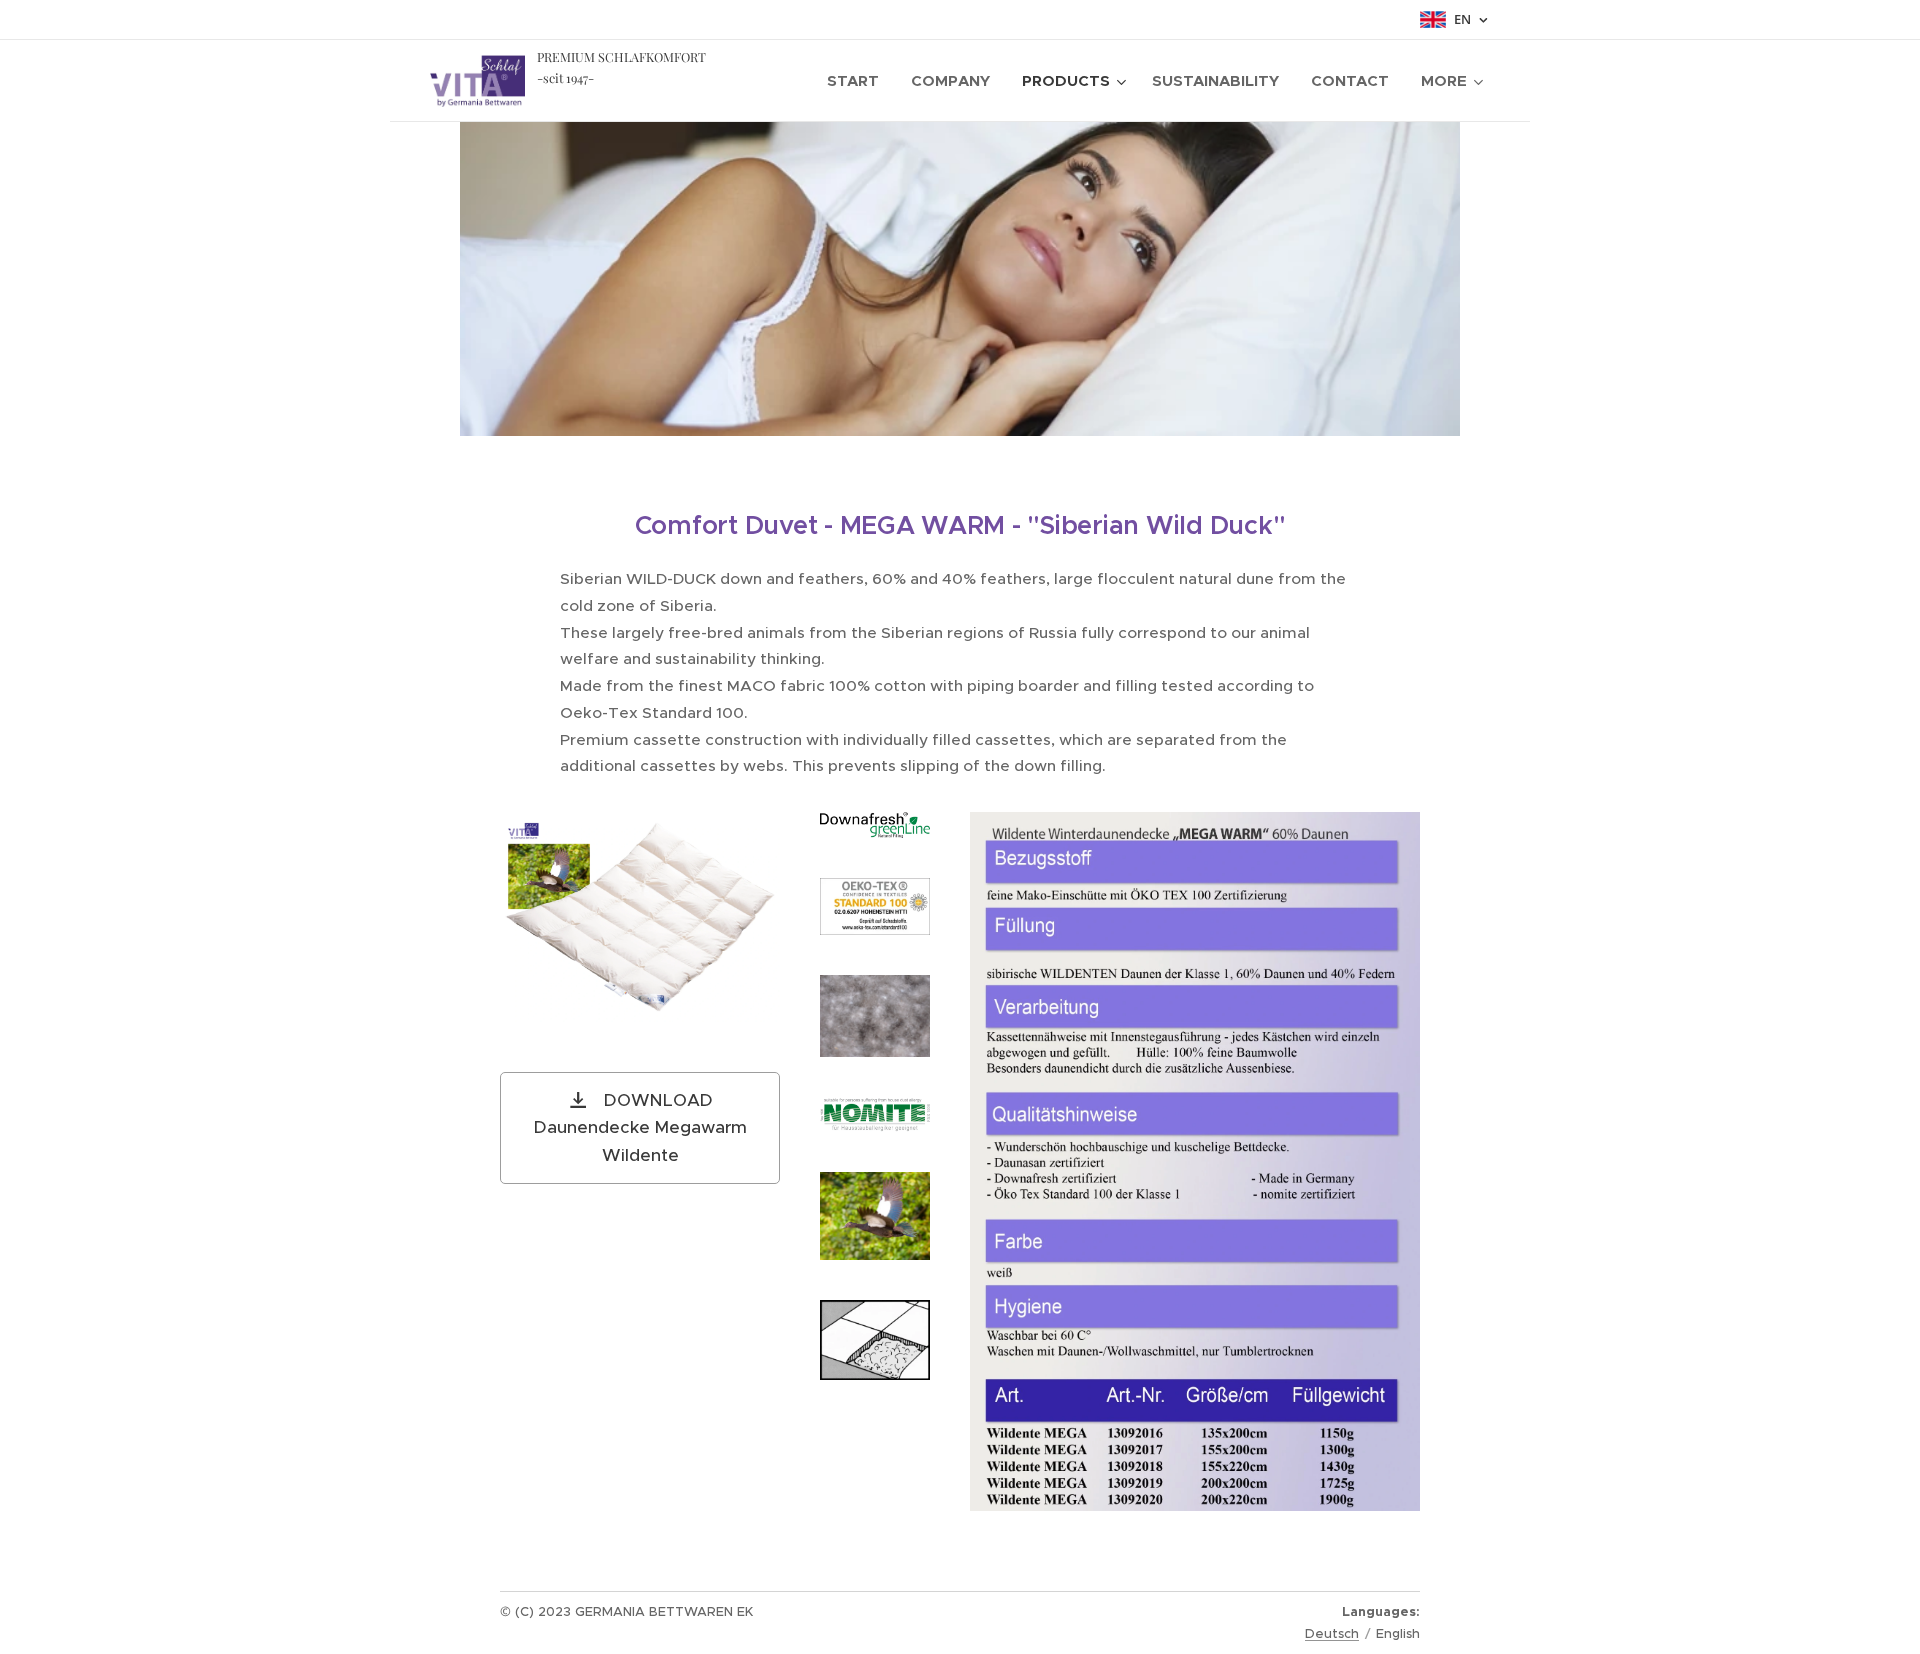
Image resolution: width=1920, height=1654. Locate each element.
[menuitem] (858, 81)
